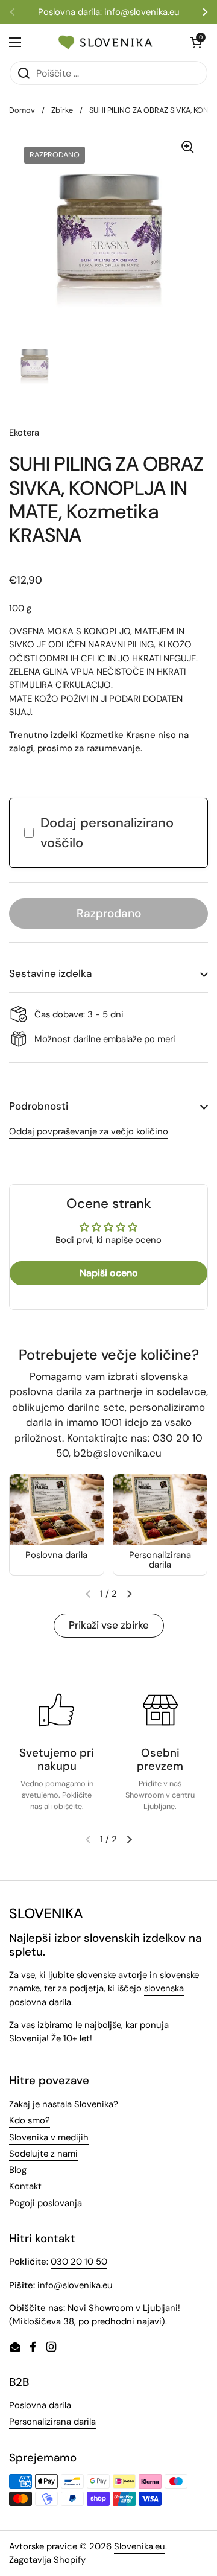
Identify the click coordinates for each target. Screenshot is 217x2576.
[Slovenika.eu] (105, 42)
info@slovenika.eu (75, 2285)
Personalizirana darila (52, 2422)
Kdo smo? (30, 2120)
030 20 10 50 (79, 2262)
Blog (18, 2170)
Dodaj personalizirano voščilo (107, 833)
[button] (108, 974)
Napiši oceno (109, 1273)
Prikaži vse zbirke (109, 1625)
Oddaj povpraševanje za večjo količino (89, 1131)
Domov (22, 110)
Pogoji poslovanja (46, 2203)
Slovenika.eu (140, 2546)
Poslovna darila (40, 2405)
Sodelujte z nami (43, 2154)
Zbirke (62, 110)
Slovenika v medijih (49, 2137)
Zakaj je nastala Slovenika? (64, 2104)
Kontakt (25, 2186)
